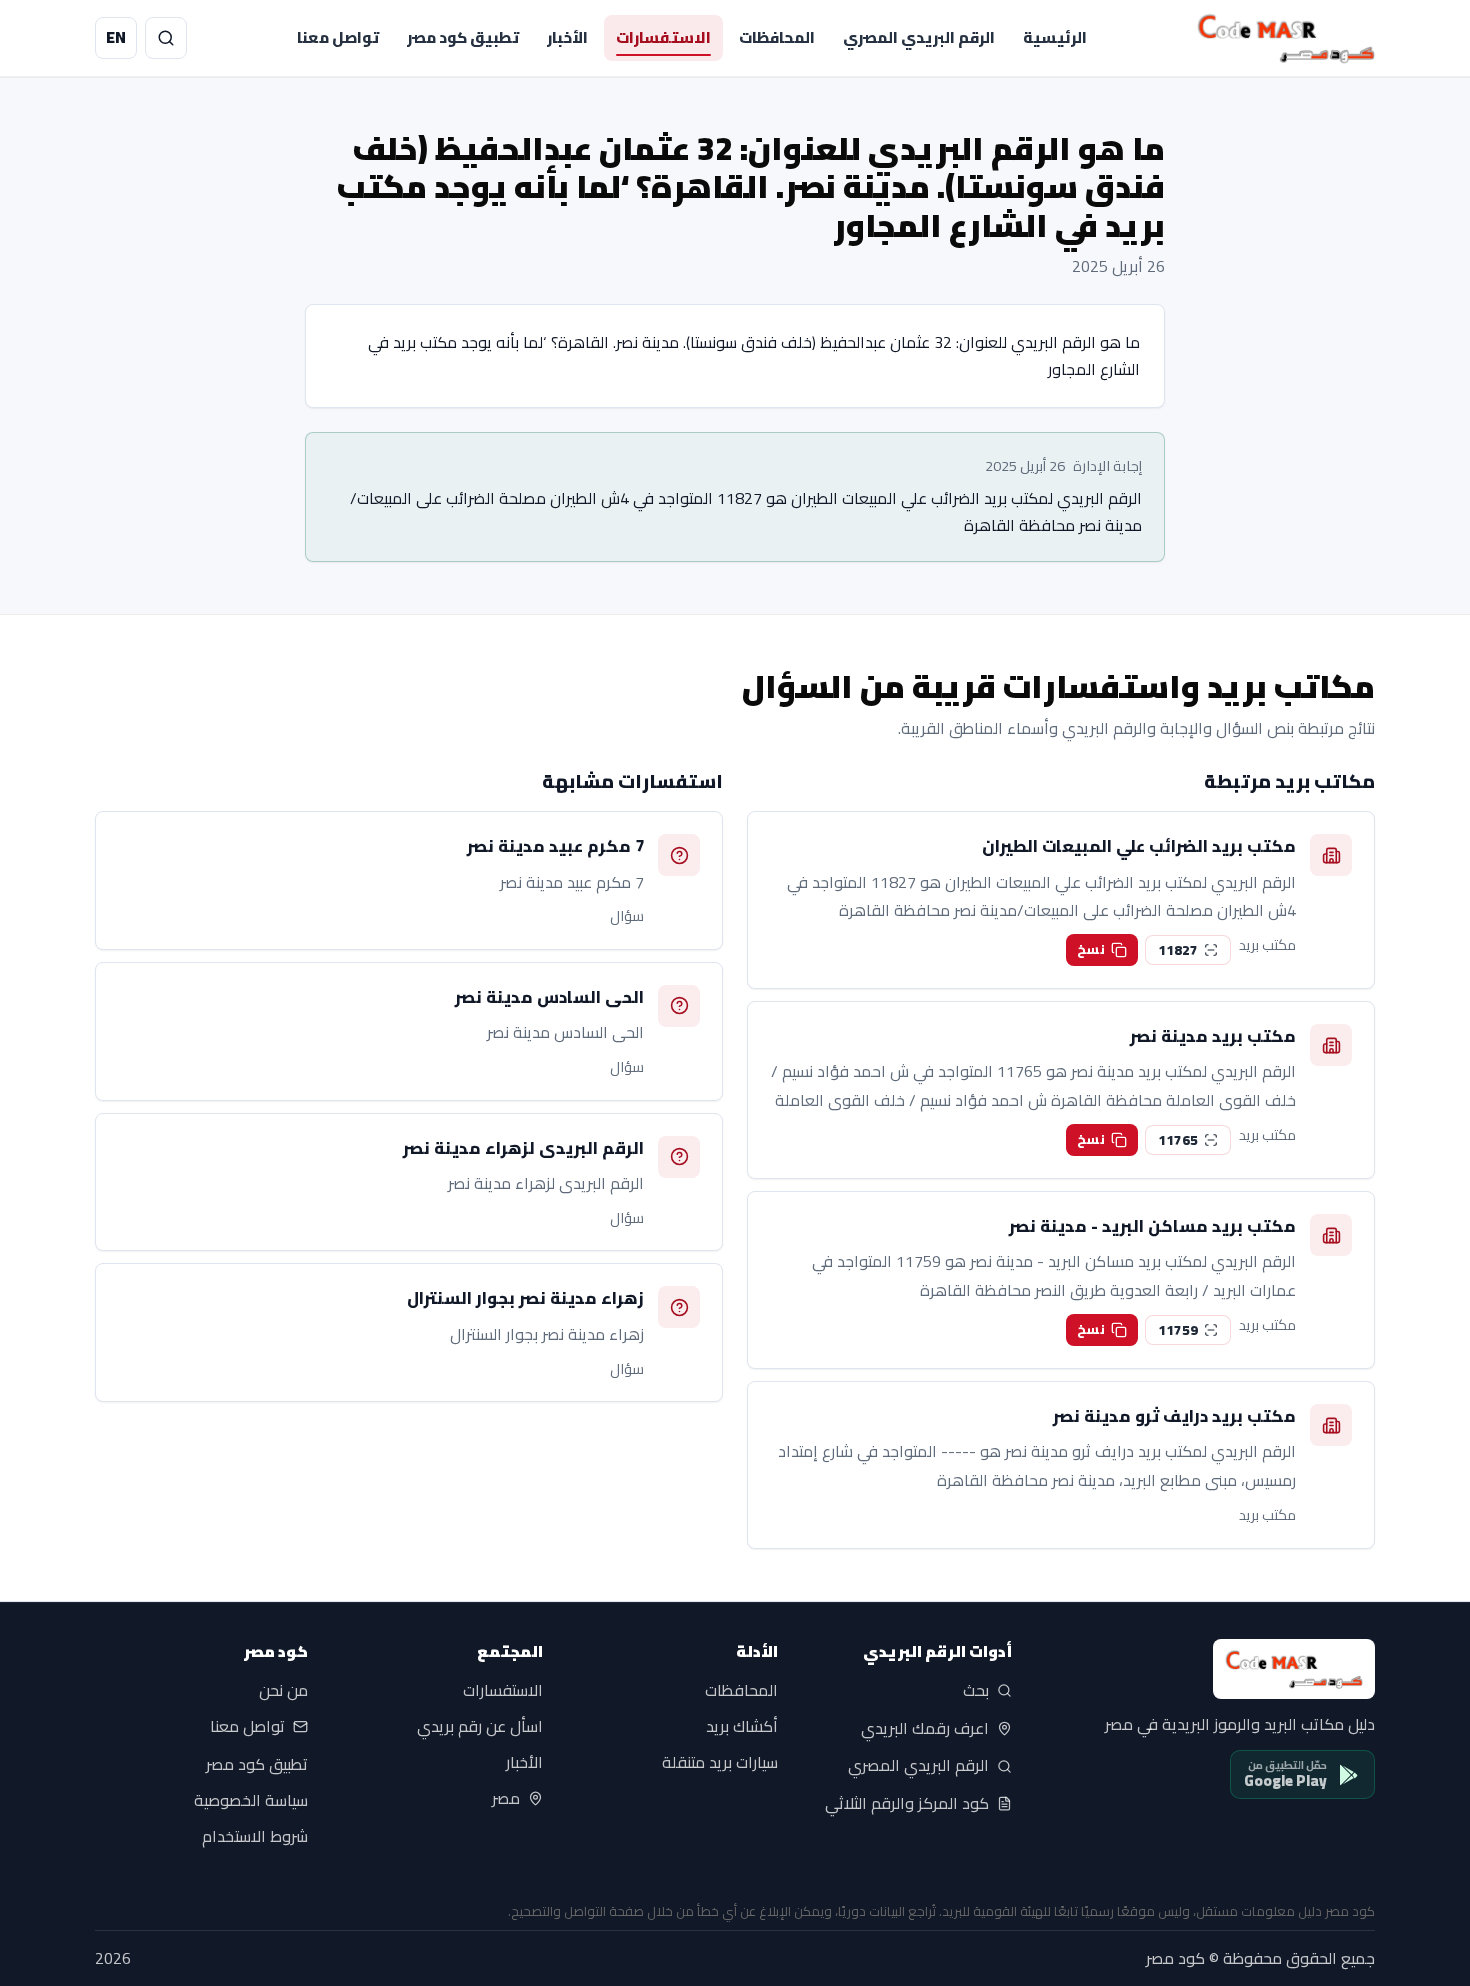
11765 (1178, 1140)
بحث (976, 1691)
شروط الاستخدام (255, 1836)
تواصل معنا (338, 37)
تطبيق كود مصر (463, 37)
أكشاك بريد (742, 1727)
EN (116, 37)
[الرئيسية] (1286, 38)
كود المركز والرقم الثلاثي (907, 1804)
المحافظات (777, 37)
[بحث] (166, 38)
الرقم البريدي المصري (919, 37)
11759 (1178, 1330)
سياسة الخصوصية (251, 1800)
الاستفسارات (663, 37)
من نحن (283, 1691)
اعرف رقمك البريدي (925, 1728)
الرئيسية (1055, 37)
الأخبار (567, 37)
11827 (1178, 950)
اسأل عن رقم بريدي (480, 1727)
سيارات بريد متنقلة (720, 1763)
